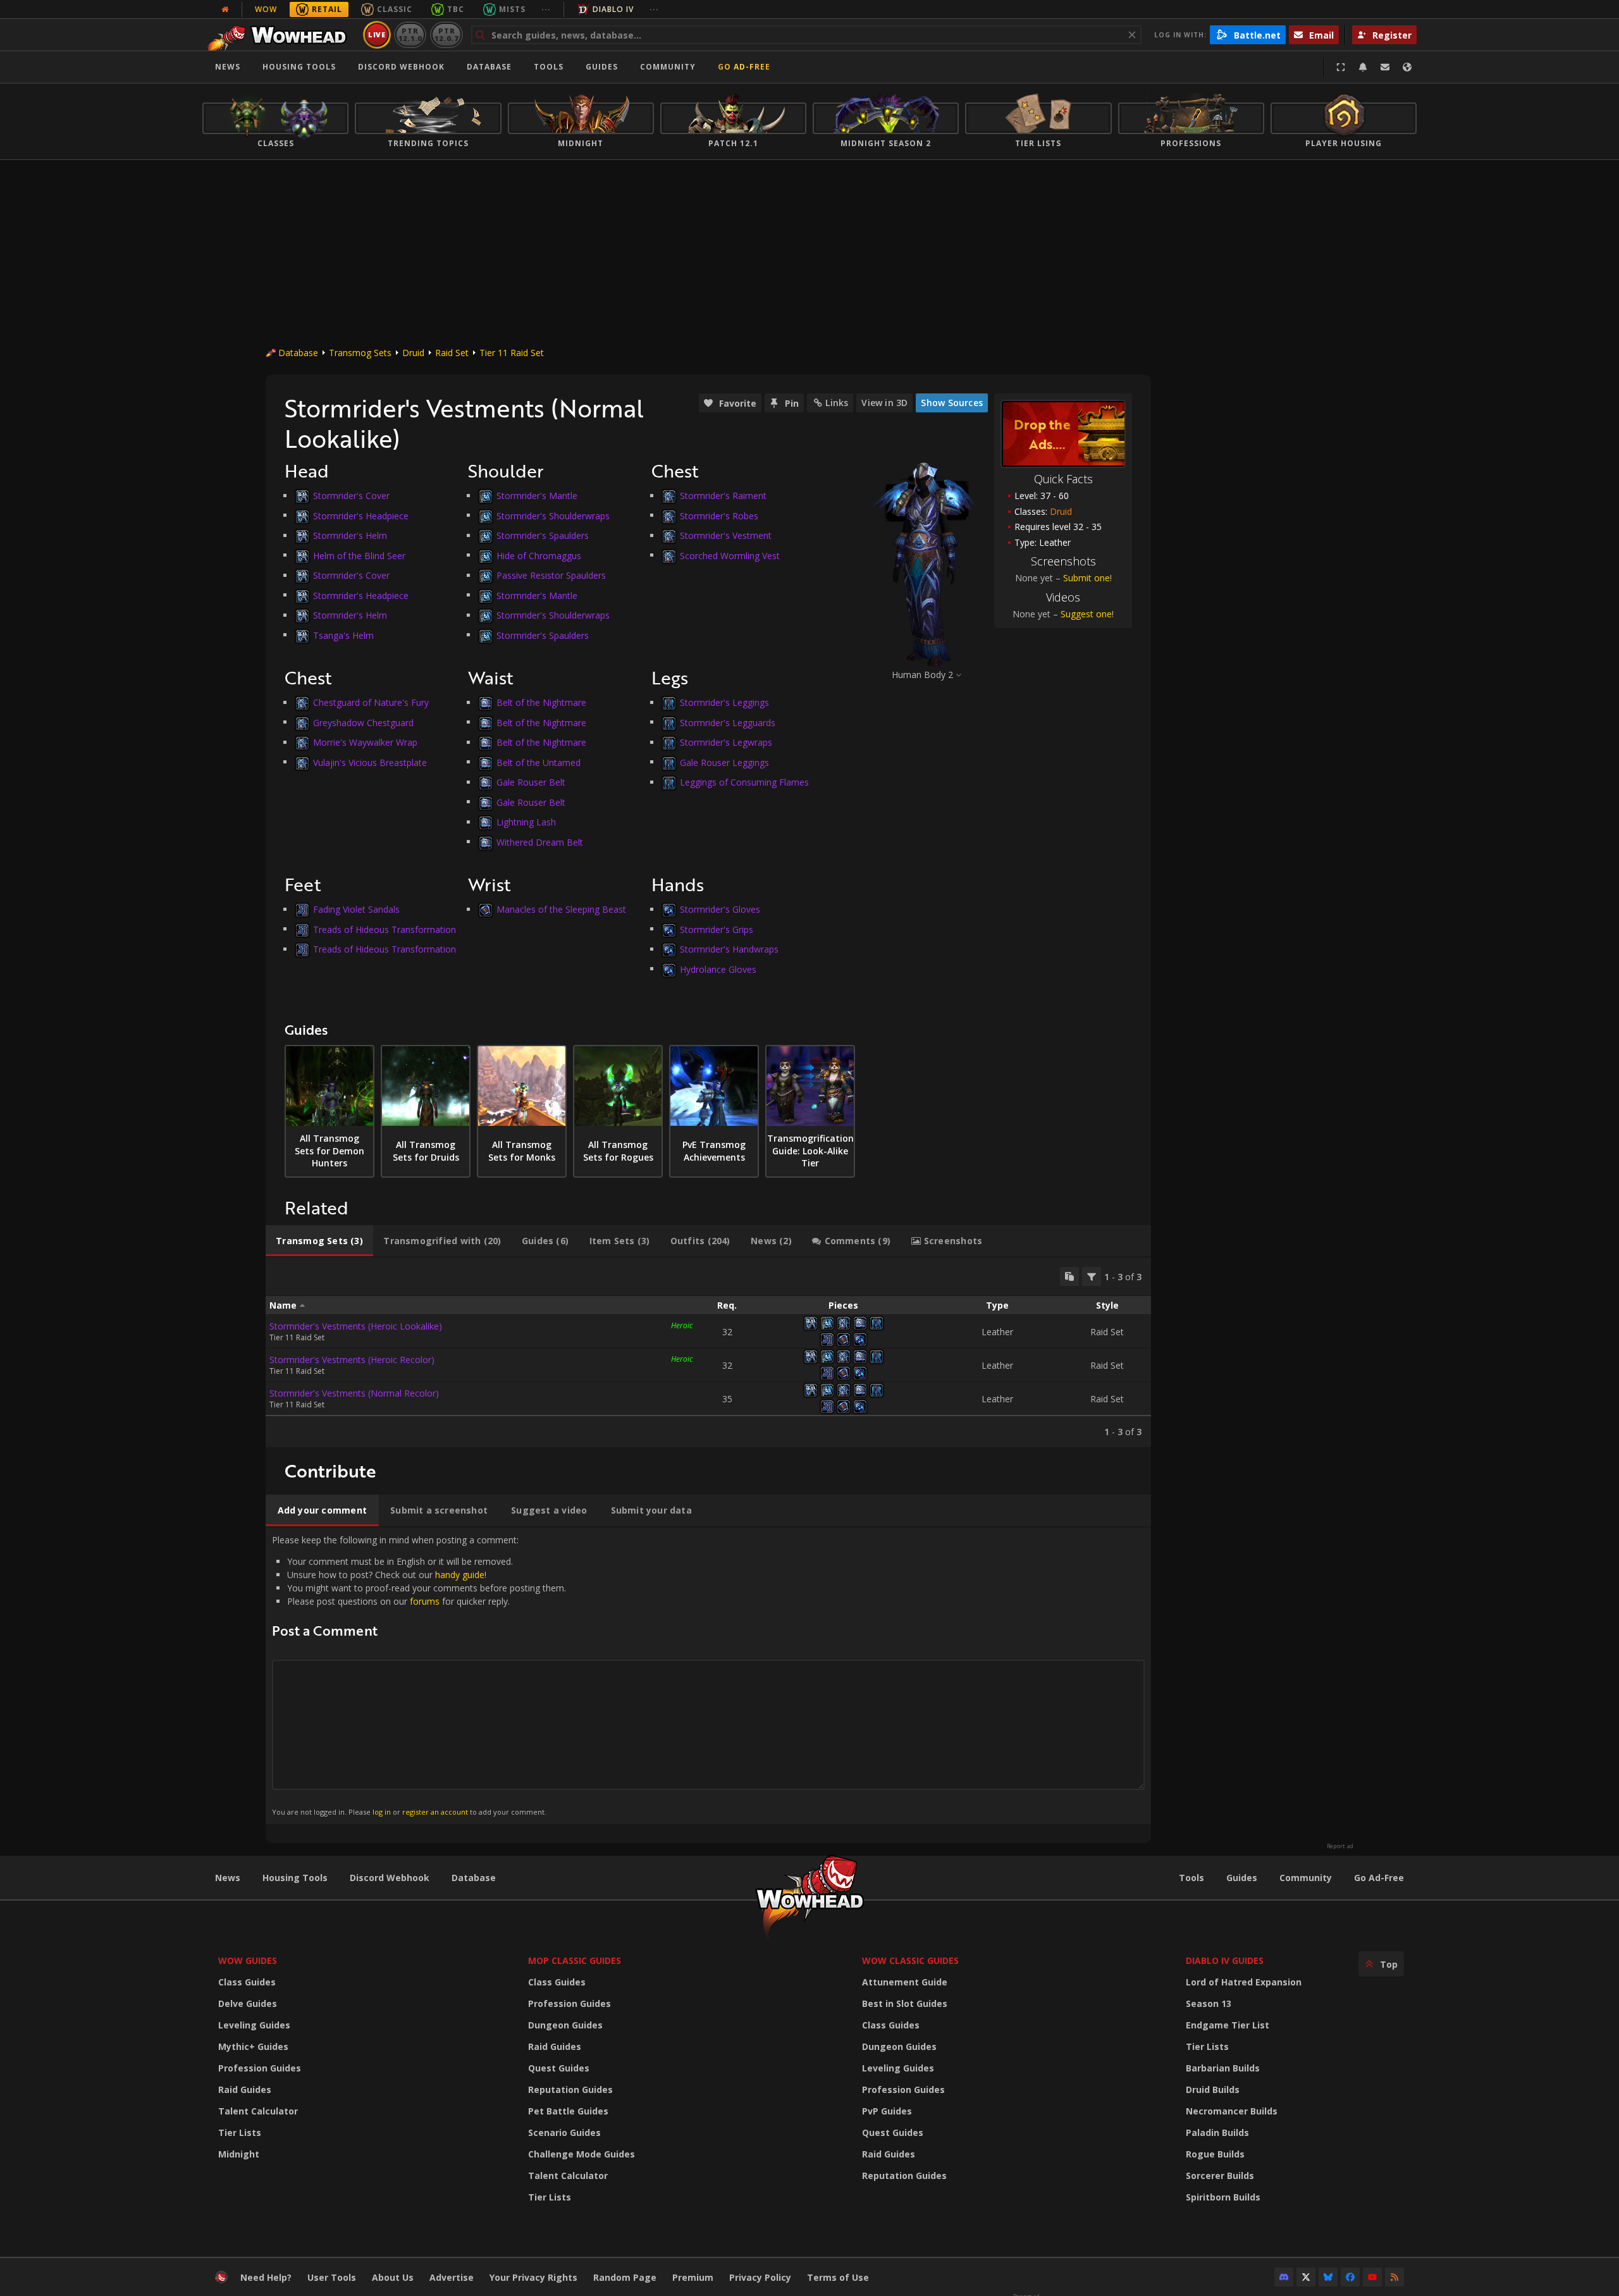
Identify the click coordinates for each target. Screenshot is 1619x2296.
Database (489, 67)
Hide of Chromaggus (539, 555)
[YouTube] (1372, 2277)
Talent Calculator (258, 2111)
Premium (693, 2277)
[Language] (1407, 67)
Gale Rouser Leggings (724, 762)
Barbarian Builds (1223, 2068)
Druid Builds (1213, 2089)
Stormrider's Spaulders (543, 535)
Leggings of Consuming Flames (744, 782)
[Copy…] (1069, 1276)
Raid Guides (245, 2089)
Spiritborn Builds (1223, 2197)
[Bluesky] (1328, 2277)
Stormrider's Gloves (720, 909)
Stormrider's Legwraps (726, 742)
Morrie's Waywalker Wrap (365, 742)
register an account (435, 1812)
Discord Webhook (401, 67)
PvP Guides (887, 2111)
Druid (413, 353)
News (228, 67)
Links (837, 403)
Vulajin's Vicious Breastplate (370, 762)
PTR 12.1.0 (410, 34)
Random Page (625, 2277)
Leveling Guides (254, 2025)
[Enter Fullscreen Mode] (1341, 67)
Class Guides (247, 1982)
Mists (512, 9)
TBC (456, 9)
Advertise (452, 2277)
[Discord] (1284, 2277)
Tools (1191, 1878)
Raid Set (452, 353)
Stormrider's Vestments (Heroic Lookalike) (356, 1326)
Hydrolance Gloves (718, 969)
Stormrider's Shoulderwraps (553, 515)
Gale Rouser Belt (531, 782)
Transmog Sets (360, 353)
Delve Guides (248, 2003)
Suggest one (1086, 614)
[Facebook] (1350, 2277)
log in (382, 1812)
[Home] (280, 35)
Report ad (1340, 1846)
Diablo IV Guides (1225, 1960)
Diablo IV (613, 9)
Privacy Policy (760, 2277)
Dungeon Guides (565, 2025)
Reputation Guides (570, 2089)
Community (668, 67)
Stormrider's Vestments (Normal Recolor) (354, 1393)
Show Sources (952, 403)
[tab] (319, 1241)
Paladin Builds (1217, 2132)
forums (425, 1601)
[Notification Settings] (1363, 67)
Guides (602, 67)
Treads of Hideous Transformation (385, 929)
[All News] (225, 9)
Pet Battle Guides (568, 2111)
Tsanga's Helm (343, 635)
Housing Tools (295, 1878)
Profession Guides (260, 2068)
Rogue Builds (1215, 2154)
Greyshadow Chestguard (363, 722)
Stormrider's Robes (719, 515)
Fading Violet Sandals (356, 909)
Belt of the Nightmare (541, 702)
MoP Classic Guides (575, 1960)
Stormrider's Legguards (728, 722)
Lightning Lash (526, 822)
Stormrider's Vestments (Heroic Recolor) (352, 1360)
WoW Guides (248, 1960)
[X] (1306, 2277)
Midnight (239, 2154)
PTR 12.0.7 (446, 34)
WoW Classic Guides (910, 1960)
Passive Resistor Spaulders (551, 575)
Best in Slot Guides (905, 2003)
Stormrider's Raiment (723, 496)
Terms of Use (838, 2277)
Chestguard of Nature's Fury (371, 702)
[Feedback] (1385, 67)
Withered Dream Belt (540, 842)
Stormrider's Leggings (724, 702)
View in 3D (884, 403)
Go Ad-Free (744, 67)
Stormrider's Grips (717, 929)
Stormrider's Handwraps (729, 949)
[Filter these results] (1092, 1276)
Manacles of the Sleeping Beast (561, 909)
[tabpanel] (708, 1352)
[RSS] (1394, 2277)
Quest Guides (559, 2068)
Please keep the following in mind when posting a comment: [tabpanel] (419, 1675)
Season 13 (1209, 2003)
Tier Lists (240, 2132)
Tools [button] (549, 67)
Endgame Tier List (1228, 2025)
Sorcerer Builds (1220, 2176)
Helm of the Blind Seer (359, 555)
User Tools (332, 2277)
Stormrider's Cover (351, 496)
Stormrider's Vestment (726, 535)
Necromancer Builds (1232, 2111)
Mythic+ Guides (253, 2046)
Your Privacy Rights (533, 2277)
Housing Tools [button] (299, 67)
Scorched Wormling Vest (730, 555)
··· (546, 9)
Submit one (1087, 578)
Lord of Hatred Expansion (1244, 1982)
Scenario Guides (564, 2132)
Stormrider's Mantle (537, 496)
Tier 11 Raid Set (512, 353)
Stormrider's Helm (350, 535)
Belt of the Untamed (539, 762)
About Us (393, 2277)
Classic (395, 9)
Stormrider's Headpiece (361, 515)
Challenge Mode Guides (582, 2154)
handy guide (460, 1575)
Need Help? (266, 2277)
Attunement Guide (905, 1982)
